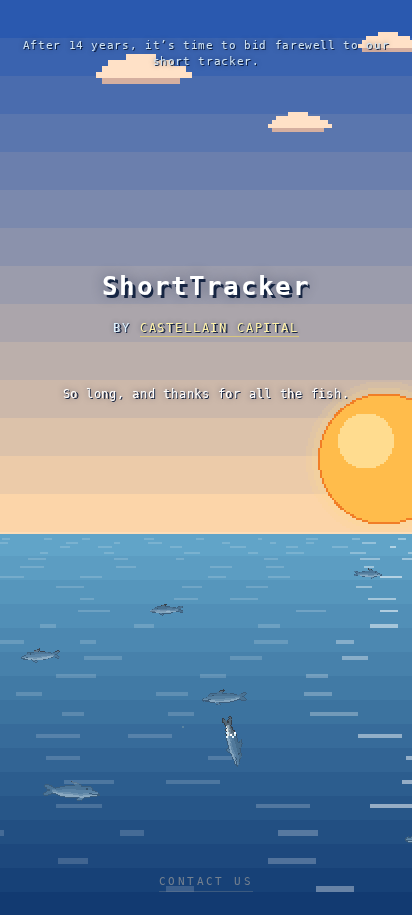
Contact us (206, 881)
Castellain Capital (219, 328)
